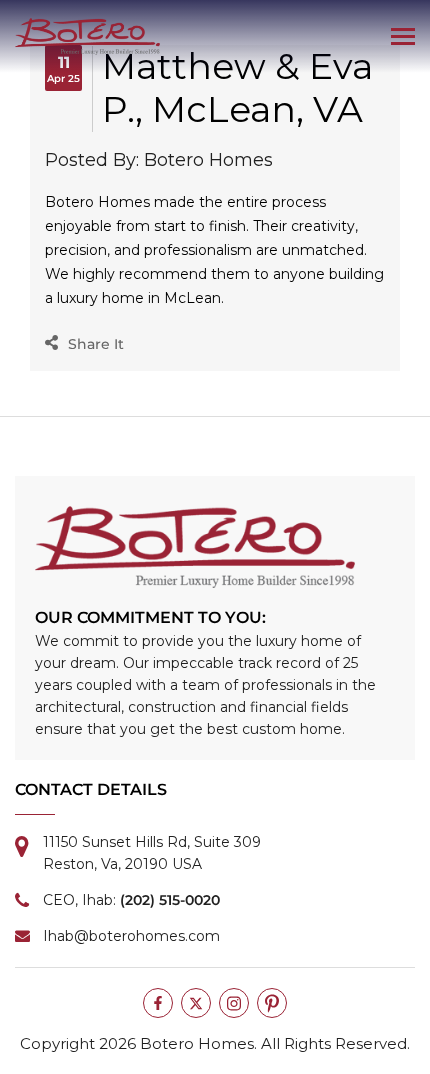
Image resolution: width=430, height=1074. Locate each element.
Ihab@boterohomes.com (131, 936)
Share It (96, 344)
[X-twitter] (196, 1003)
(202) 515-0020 (170, 900)
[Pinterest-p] (272, 1003)
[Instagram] (234, 1003)
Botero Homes (197, 1043)
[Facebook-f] (158, 1003)
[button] (402, 37)
